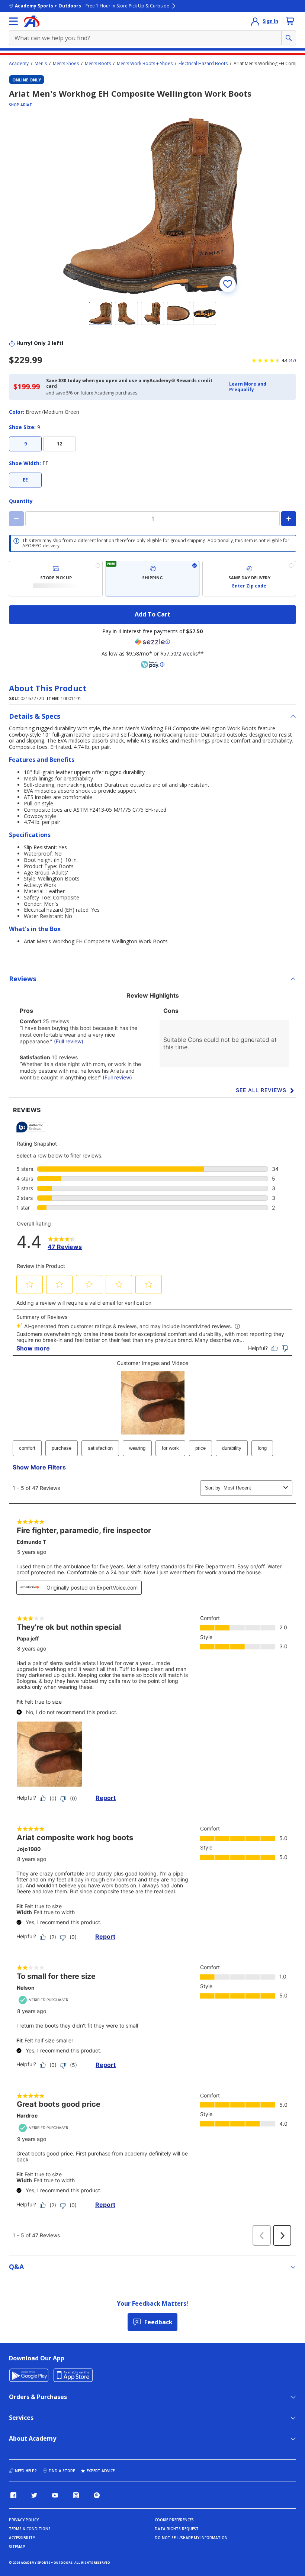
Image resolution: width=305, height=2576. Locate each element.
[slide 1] (100, 313)
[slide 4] (179, 313)
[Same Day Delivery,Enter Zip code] (249, 579)
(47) (292, 360)
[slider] (152, 206)
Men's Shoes (66, 64)
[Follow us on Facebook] (13, 2495)
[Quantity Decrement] (16, 519)
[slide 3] (152, 313)
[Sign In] (255, 21)
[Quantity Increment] (289, 519)
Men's (41, 64)
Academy (19, 64)
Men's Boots (98, 64)
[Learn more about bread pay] (152, 664)
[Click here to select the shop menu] (13, 21)
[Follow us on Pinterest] (97, 2495)
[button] (260, 387)
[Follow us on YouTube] (55, 2495)
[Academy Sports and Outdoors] (32, 21)
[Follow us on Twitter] (34, 2495)
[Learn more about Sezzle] (152, 642)
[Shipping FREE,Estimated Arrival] (152, 579)
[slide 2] (126, 313)
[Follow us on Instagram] (76, 2495)
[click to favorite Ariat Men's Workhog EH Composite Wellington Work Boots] (228, 284)
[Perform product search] (289, 38)
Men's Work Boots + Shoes (145, 64)
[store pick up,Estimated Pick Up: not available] (56, 579)
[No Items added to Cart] (290, 21)
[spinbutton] (152, 519)
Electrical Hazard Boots (203, 64)
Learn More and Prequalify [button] (248, 387)
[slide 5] (205, 313)
